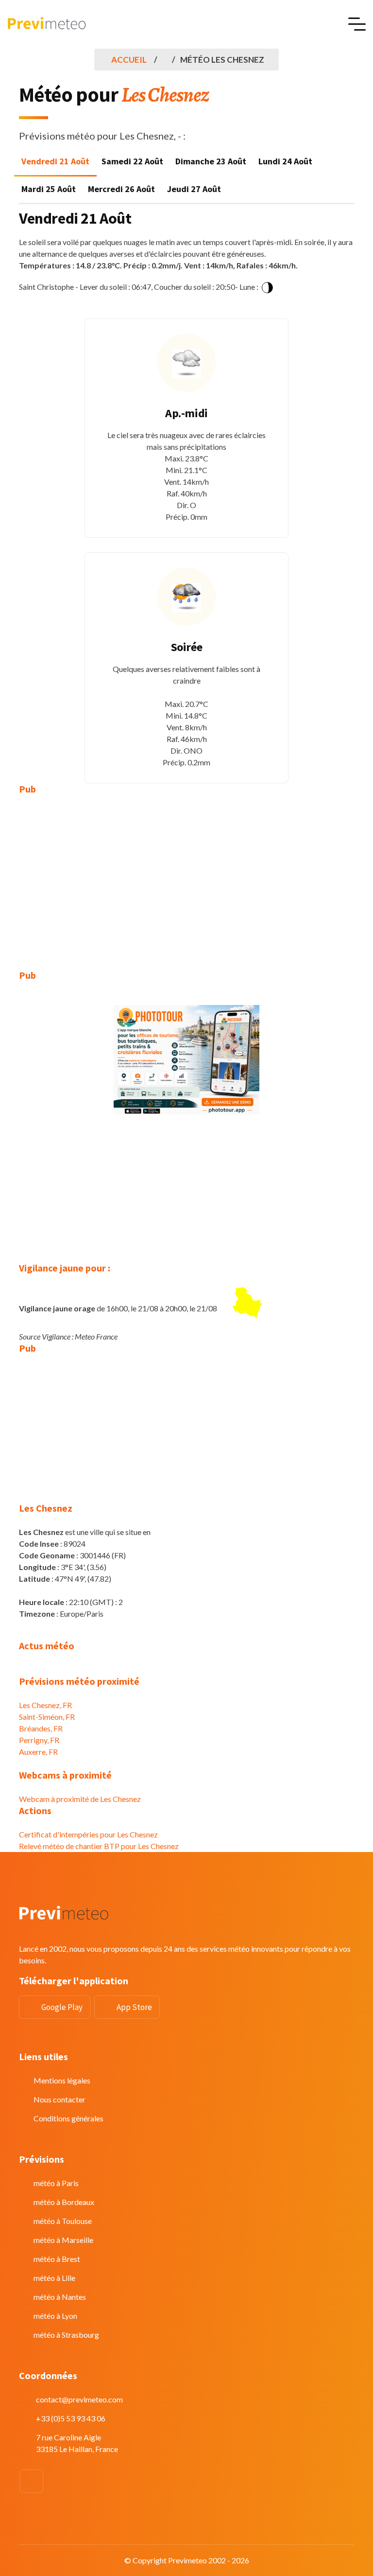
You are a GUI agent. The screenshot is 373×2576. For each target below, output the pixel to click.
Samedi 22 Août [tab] (132, 161)
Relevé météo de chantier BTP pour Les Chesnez (99, 1846)
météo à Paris (56, 2183)
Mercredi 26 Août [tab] (121, 189)
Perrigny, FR (39, 1740)
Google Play (62, 2007)
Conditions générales (68, 2118)
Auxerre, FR (38, 1752)
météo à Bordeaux (64, 2202)
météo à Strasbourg (66, 2335)
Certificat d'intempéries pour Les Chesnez (88, 1834)
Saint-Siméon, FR (47, 1717)
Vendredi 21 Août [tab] (55, 161)
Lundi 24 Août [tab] (285, 161)
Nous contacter (59, 2099)
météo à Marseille (63, 2240)
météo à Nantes (60, 2297)
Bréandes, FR (41, 1728)
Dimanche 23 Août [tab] (211, 161)
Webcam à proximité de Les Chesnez (80, 1799)
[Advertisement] (186, 875)
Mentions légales (62, 2080)
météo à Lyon (55, 2316)
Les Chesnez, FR (45, 1705)
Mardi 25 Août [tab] (49, 189)
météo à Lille (54, 2278)
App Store (134, 2007)
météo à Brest (57, 2259)
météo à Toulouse (63, 2221)
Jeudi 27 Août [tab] (194, 189)
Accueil (129, 60)
